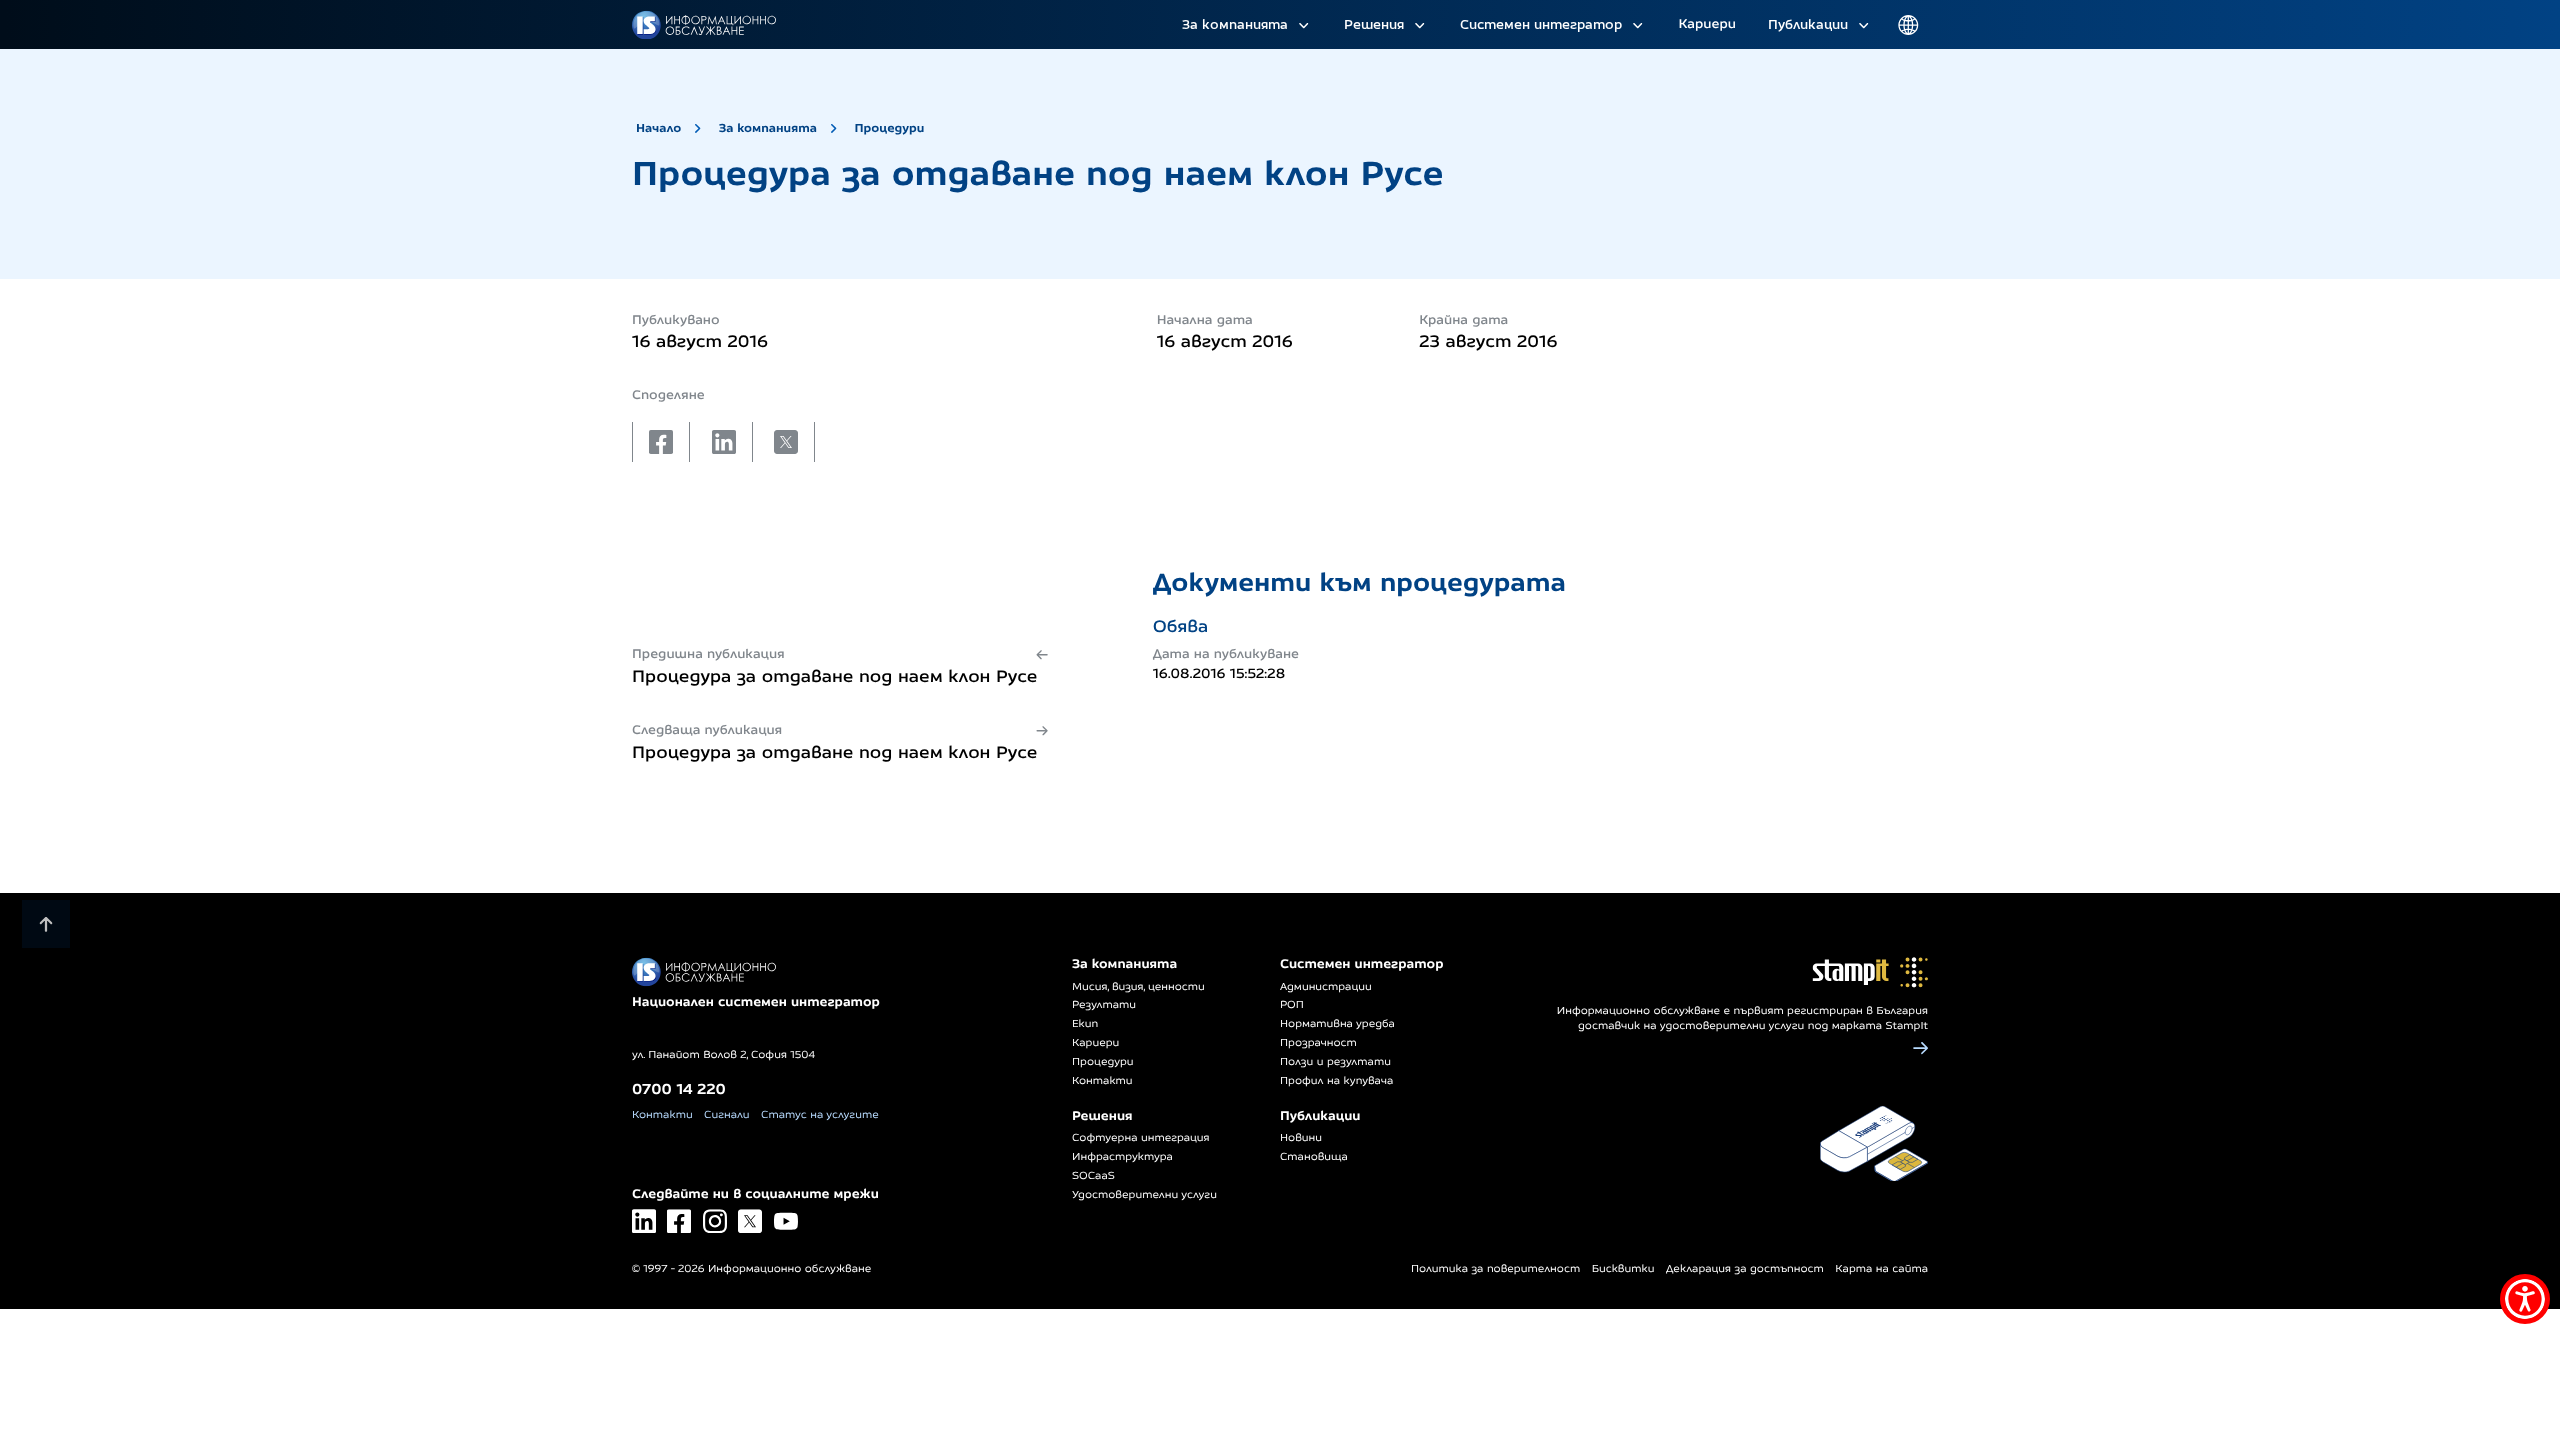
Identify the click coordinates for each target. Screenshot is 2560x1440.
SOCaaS (1093, 1176)
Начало (658, 127)
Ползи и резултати (1335, 1062)
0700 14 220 (679, 1088)
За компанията (1235, 24)
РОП (1292, 1005)
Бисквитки (1623, 1269)
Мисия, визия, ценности (1138, 987)
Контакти (662, 1115)
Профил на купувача (1336, 1081)
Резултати (1104, 1005)
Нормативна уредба (1337, 1024)
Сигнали (726, 1115)
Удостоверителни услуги (1144, 1195)
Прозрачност (1318, 1043)
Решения (1374, 24)
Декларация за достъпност (1745, 1269)
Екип (1085, 1024)
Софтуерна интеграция (1141, 1138)
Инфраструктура (1122, 1157)
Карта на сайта (1881, 1269)
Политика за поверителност (1495, 1269)
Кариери (1707, 24)
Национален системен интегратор (756, 1002)
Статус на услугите (820, 1115)
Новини (1301, 1138)
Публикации (1808, 24)
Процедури (889, 127)
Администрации (1326, 987)
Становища (1314, 1157)
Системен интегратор (1541, 24)
